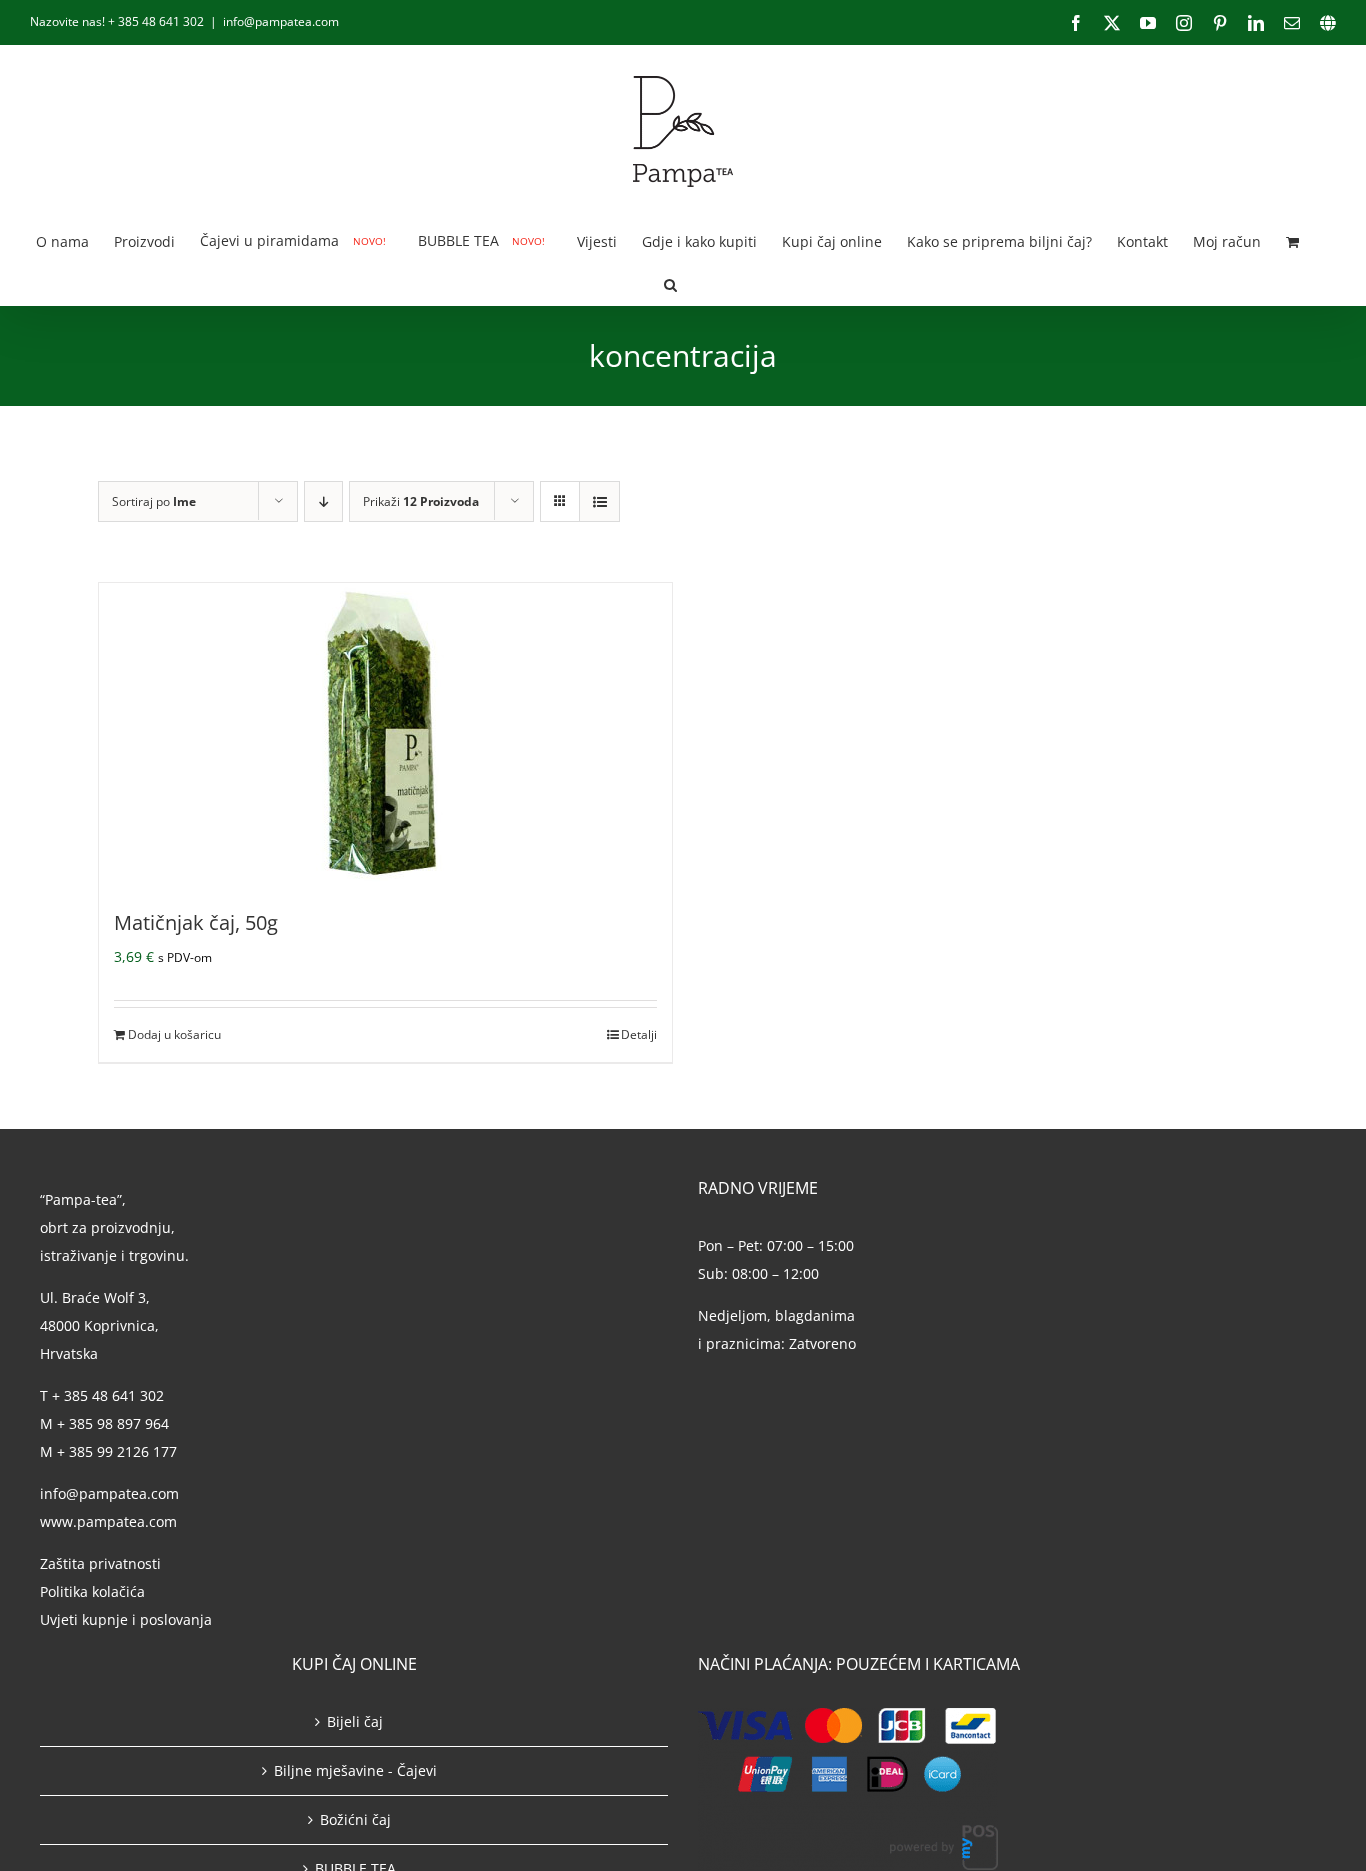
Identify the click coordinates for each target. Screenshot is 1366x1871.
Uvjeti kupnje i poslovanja (126, 1619)
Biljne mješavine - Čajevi (355, 1770)
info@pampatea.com (281, 21)
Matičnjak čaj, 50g (196, 922)
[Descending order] (323, 501)
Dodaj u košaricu (174, 1034)
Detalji (639, 1034)
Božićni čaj (355, 1819)
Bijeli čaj (355, 1721)
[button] (670, 283)
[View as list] (599, 501)
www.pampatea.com (108, 1521)
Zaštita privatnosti (100, 1563)
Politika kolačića (94, 1591)
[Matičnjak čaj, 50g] (385, 733)
